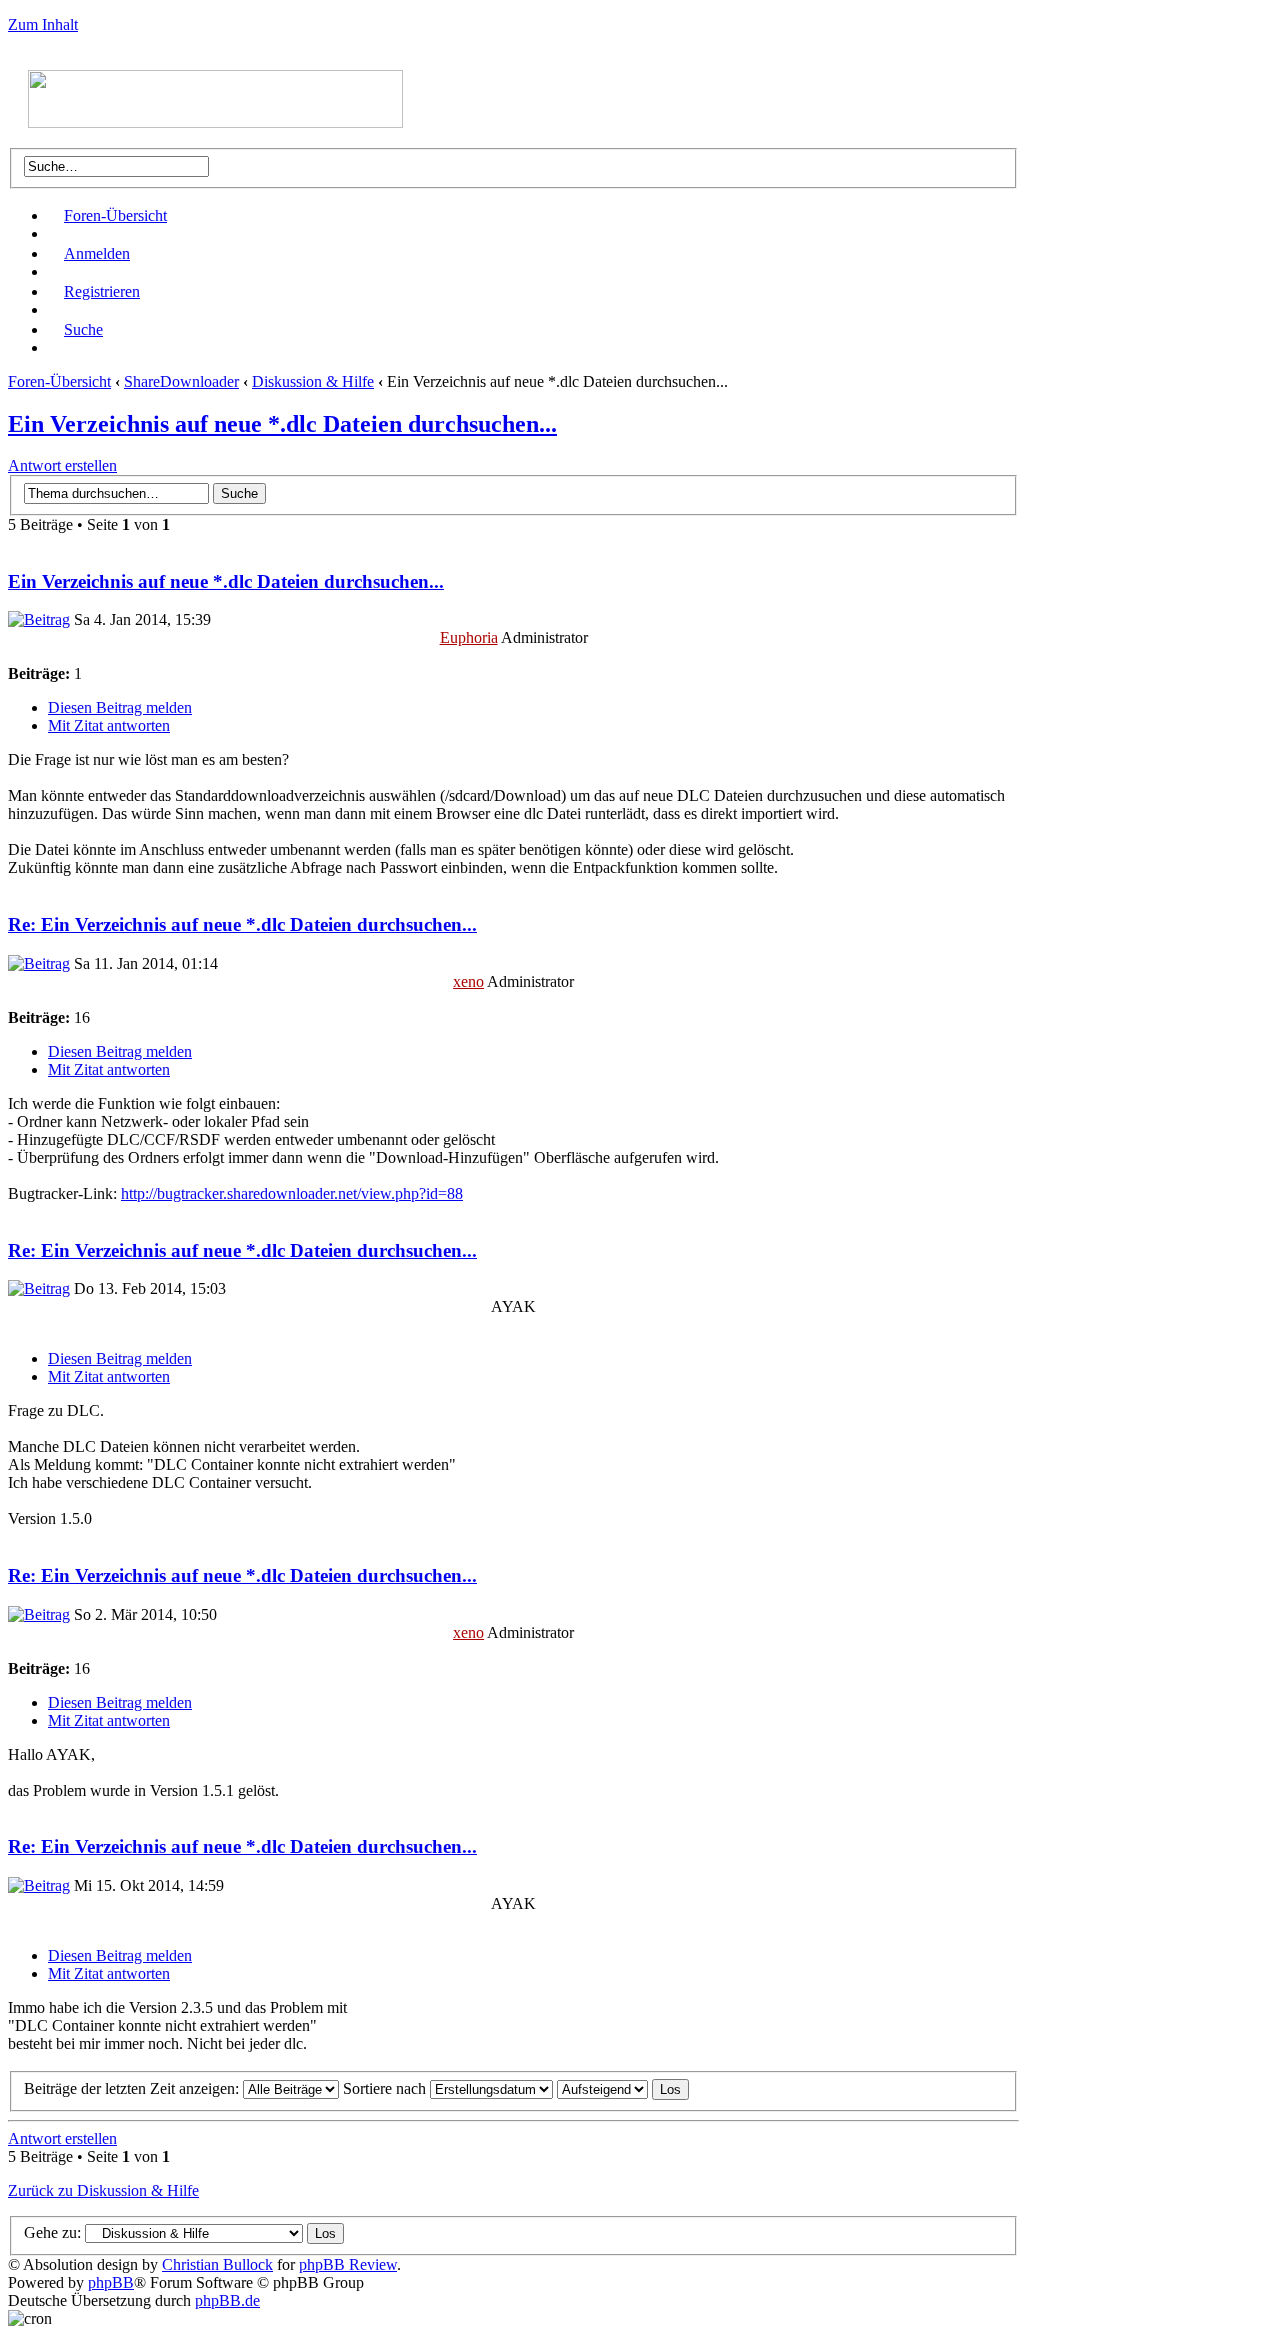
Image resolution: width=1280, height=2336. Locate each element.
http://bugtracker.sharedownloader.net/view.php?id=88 (292, 1193)
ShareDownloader (181, 381)
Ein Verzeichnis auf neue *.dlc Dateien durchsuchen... (282, 424)
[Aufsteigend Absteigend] (623, 2088)
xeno (468, 981)
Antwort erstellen (62, 465)
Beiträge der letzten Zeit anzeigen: (133, 2088)
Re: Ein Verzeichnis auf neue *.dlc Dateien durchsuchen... (242, 924)
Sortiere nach (386, 2088)
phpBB (111, 2282)
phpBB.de (227, 2300)
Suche (83, 329)
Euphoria (469, 637)
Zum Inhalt (43, 24)
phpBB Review (348, 2264)
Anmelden (97, 253)
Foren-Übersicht (115, 215)
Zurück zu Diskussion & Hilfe (103, 2190)
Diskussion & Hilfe (313, 381)
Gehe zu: (52, 2232)
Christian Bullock (217, 2264)
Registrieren (102, 291)
